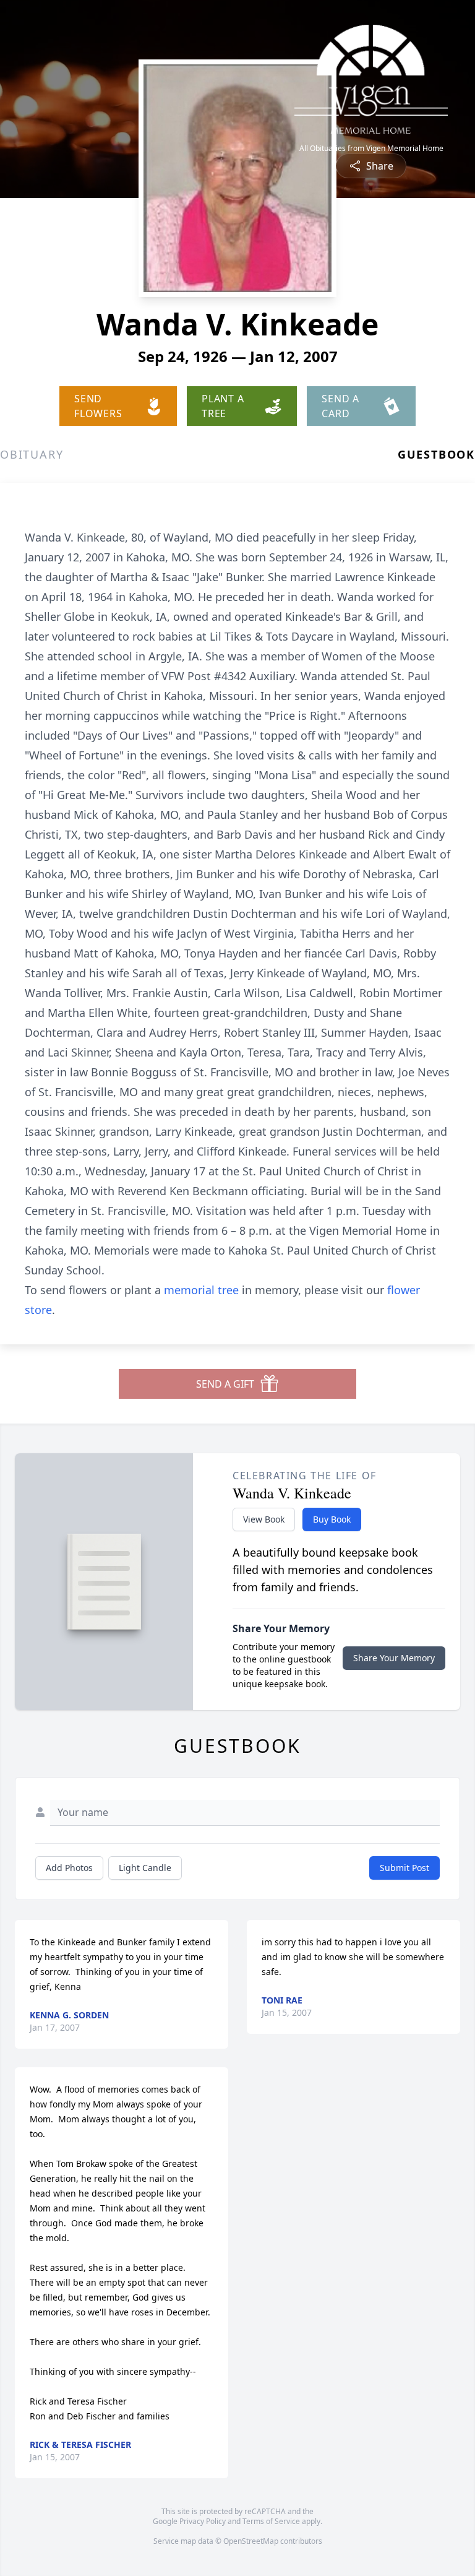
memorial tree (201, 1290)
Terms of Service (271, 2521)
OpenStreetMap (251, 2541)
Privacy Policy (203, 2521)
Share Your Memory (394, 1658)
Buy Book (332, 1519)
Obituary (32, 454)
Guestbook (436, 454)
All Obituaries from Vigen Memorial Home (371, 149)
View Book (264, 1519)
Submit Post (404, 1868)
